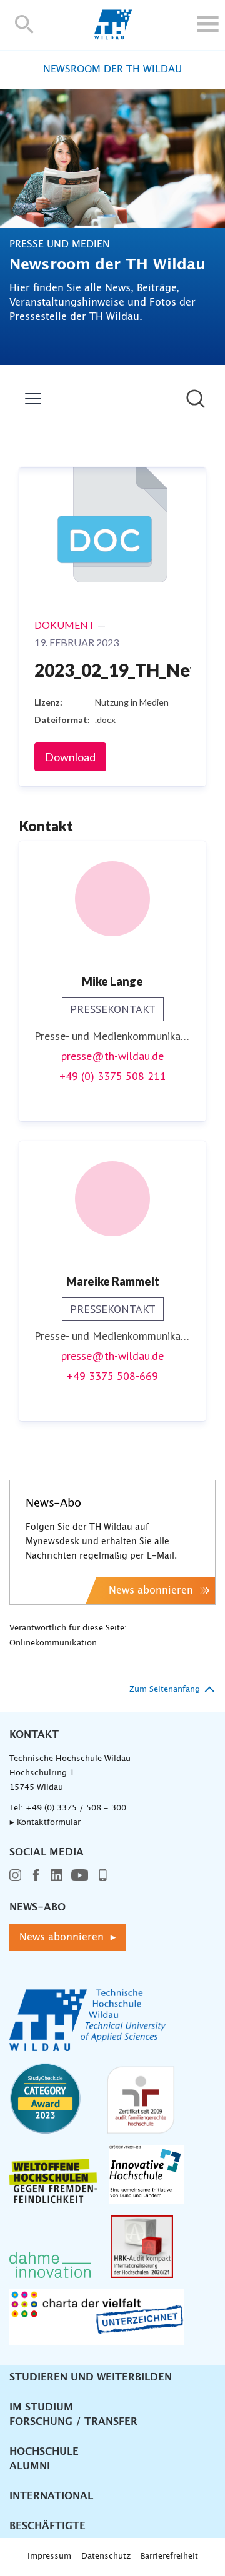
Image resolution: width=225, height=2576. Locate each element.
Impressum (49, 2556)
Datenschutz (106, 2556)
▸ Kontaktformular (45, 1823)
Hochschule (44, 2452)
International (51, 2496)
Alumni (30, 2466)
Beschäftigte (47, 2526)
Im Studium (41, 2407)
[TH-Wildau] (113, 36)
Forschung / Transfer (73, 2422)
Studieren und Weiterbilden (91, 2377)
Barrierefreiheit (169, 2556)
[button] (25, 24)
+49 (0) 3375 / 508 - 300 (76, 1808)
